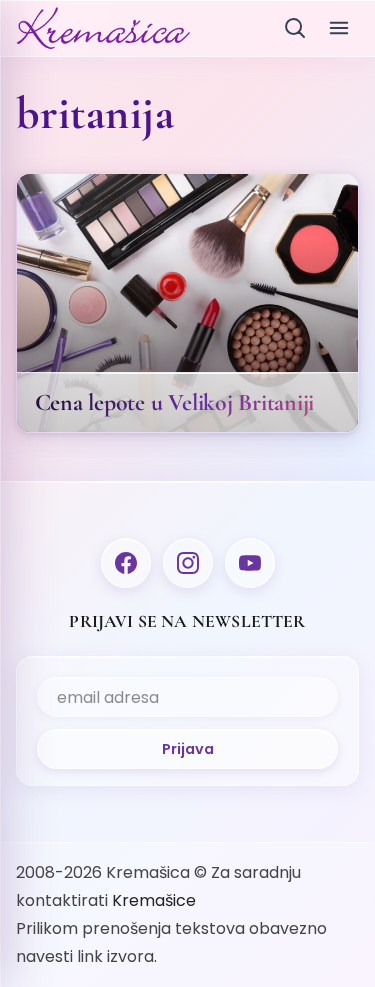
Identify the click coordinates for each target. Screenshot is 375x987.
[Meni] (339, 28)
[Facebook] (126, 563)
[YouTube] (250, 563)
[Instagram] (188, 563)
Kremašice (154, 900)
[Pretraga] (295, 28)
